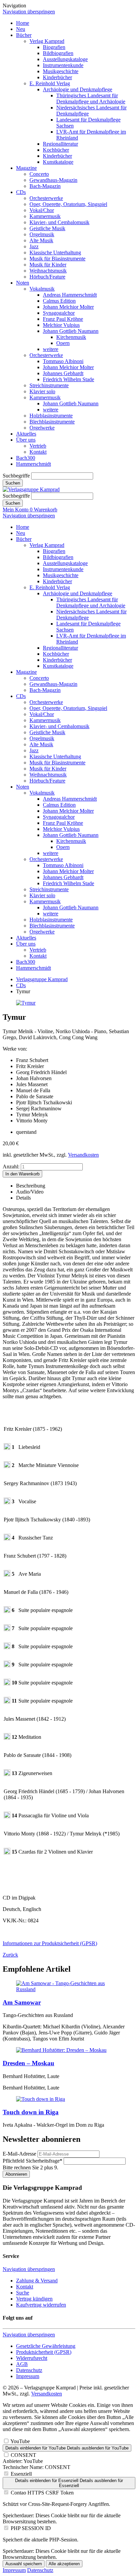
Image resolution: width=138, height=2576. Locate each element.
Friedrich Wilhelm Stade (68, 379)
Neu (21, 29)
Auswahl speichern (24, 2564)
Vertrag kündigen (34, 2299)
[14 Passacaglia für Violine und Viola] (7, 1816)
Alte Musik (41, 240)
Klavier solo (42, 391)
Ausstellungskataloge (65, 59)
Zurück (10, 1955)
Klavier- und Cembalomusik (59, 222)
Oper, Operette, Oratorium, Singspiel (68, 204)
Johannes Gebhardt (63, 373)
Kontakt (38, 452)
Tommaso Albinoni (63, 361)
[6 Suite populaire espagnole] (7, 1611)
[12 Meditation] (7, 1738)
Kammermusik (45, 216)
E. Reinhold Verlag (50, 83)
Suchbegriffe (16, 476)
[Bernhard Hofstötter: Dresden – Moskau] (61, 2050)
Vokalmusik (42, 289)
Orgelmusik (42, 234)
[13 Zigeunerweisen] (7, 1774)
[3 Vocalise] (7, 1502)
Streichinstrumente (49, 385)
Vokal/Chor (42, 210)
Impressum (28, 2376)
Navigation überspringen (29, 12)
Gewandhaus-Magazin (53, 180)
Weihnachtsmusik (48, 271)
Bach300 (26, 458)
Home (23, 23)
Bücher (24, 35)
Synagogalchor (59, 313)
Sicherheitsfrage (32, 2161)
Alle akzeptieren (64, 2564)
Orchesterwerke (46, 198)
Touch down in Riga (31, 2112)
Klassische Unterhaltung (55, 252)
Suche (23, 2293)
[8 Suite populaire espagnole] (7, 1647)
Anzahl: (11, 1167)
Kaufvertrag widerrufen (41, 2305)
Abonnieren (16, 2174)
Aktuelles (26, 434)
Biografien (54, 47)
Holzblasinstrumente (51, 416)
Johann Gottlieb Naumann (71, 331)
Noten (23, 283)
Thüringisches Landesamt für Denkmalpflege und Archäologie (91, 98)
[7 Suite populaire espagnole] (7, 1629)
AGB (22, 2364)
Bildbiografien (58, 53)
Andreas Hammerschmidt (70, 295)
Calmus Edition (59, 301)
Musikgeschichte (61, 71)
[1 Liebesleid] (7, 1448)
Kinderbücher (57, 77)
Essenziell (21, 2474)
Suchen (13, 483)
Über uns (26, 440)
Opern (63, 343)
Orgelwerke (42, 428)
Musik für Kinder (48, 265)
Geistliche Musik (47, 228)
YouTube (20, 2441)
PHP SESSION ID (31, 2528)
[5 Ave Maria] (7, 1575)
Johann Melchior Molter (68, 307)
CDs (21, 192)
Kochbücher (56, 150)
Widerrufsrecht (32, 2358)
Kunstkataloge (58, 162)
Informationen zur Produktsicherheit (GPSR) (50, 1943)
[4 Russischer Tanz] (7, 1539)
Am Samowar (22, 2002)
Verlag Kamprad (47, 41)
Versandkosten (83, 1155)
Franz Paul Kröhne (63, 319)
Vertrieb (38, 446)
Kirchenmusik (71, 337)
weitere (51, 349)
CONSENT (23, 2455)
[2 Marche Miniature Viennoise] (7, 1466)
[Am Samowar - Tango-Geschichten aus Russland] (69, 1989)
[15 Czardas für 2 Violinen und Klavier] (7, 1853)
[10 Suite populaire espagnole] (7, 1684)
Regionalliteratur (60, 144)
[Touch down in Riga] (41, 2099)
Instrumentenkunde (63, 65)
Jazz (34, 246)
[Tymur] (26, 1003)
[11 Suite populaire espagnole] (7, 1702)
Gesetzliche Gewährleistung (46, 2346)
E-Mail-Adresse (19, 2154)
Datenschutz (29, 2370)
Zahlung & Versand (37, 2281)
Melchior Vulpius (61, 325)
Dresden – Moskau (28, 2063)
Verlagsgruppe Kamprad (42, 979)
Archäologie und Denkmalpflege (78, 89)
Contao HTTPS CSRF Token (42, 2493)
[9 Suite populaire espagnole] (7, 1665)
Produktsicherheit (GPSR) (44, 2352)
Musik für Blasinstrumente (57, 259)
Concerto (39, 174)
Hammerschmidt (33, 464)
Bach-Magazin (45, 186)
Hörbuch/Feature (47, 277)
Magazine (26, 168)
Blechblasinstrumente (52, 422)
